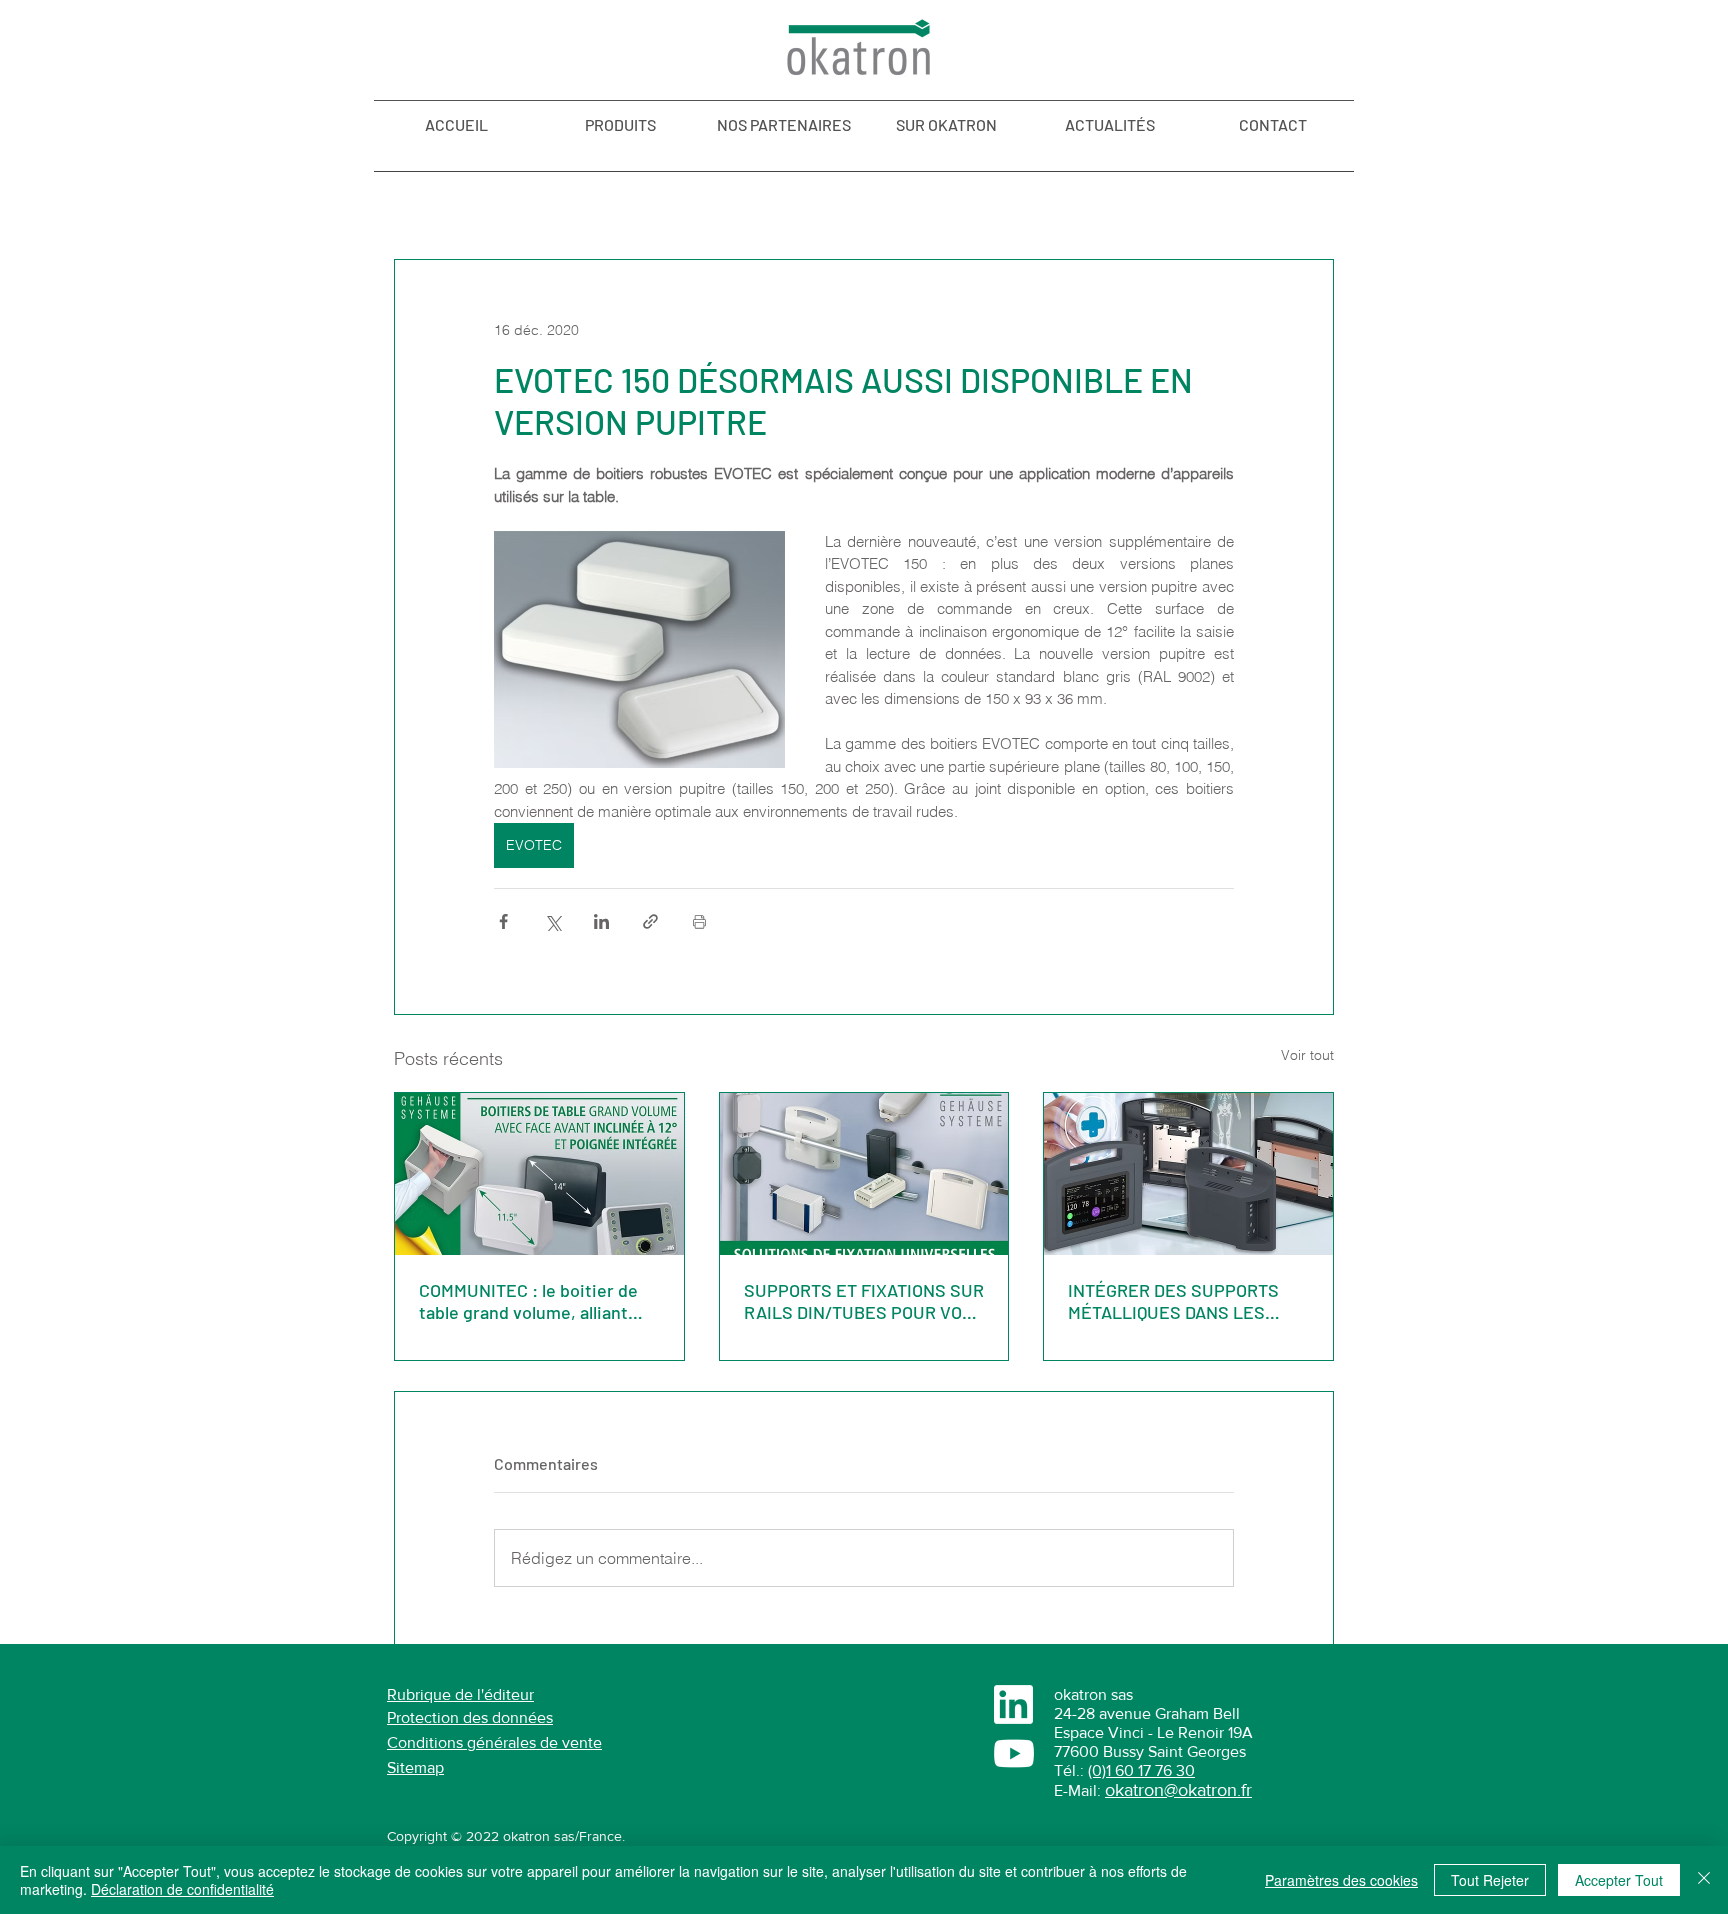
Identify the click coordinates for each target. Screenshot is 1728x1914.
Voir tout (1307, 1055)
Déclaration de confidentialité (182, 1889)
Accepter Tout (1619, 1880)
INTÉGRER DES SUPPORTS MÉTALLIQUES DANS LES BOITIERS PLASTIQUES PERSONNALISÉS (1173, 1301)
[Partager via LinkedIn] (601, 921)
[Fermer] (1704, 1880)
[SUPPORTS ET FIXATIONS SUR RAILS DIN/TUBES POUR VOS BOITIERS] (864, 1174)
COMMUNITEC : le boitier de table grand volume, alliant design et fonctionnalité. (528, 1301)
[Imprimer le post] (699, 921)
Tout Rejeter (1490, 1880)
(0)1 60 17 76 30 (1141, 1770)
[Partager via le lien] (650, 921)
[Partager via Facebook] (503, 921)
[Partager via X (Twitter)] (552, 921)
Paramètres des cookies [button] (1341, 1880)
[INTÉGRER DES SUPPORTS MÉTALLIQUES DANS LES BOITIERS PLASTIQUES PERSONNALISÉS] (1188, 1174)
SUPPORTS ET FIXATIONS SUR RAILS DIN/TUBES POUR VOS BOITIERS (864, 1301)
